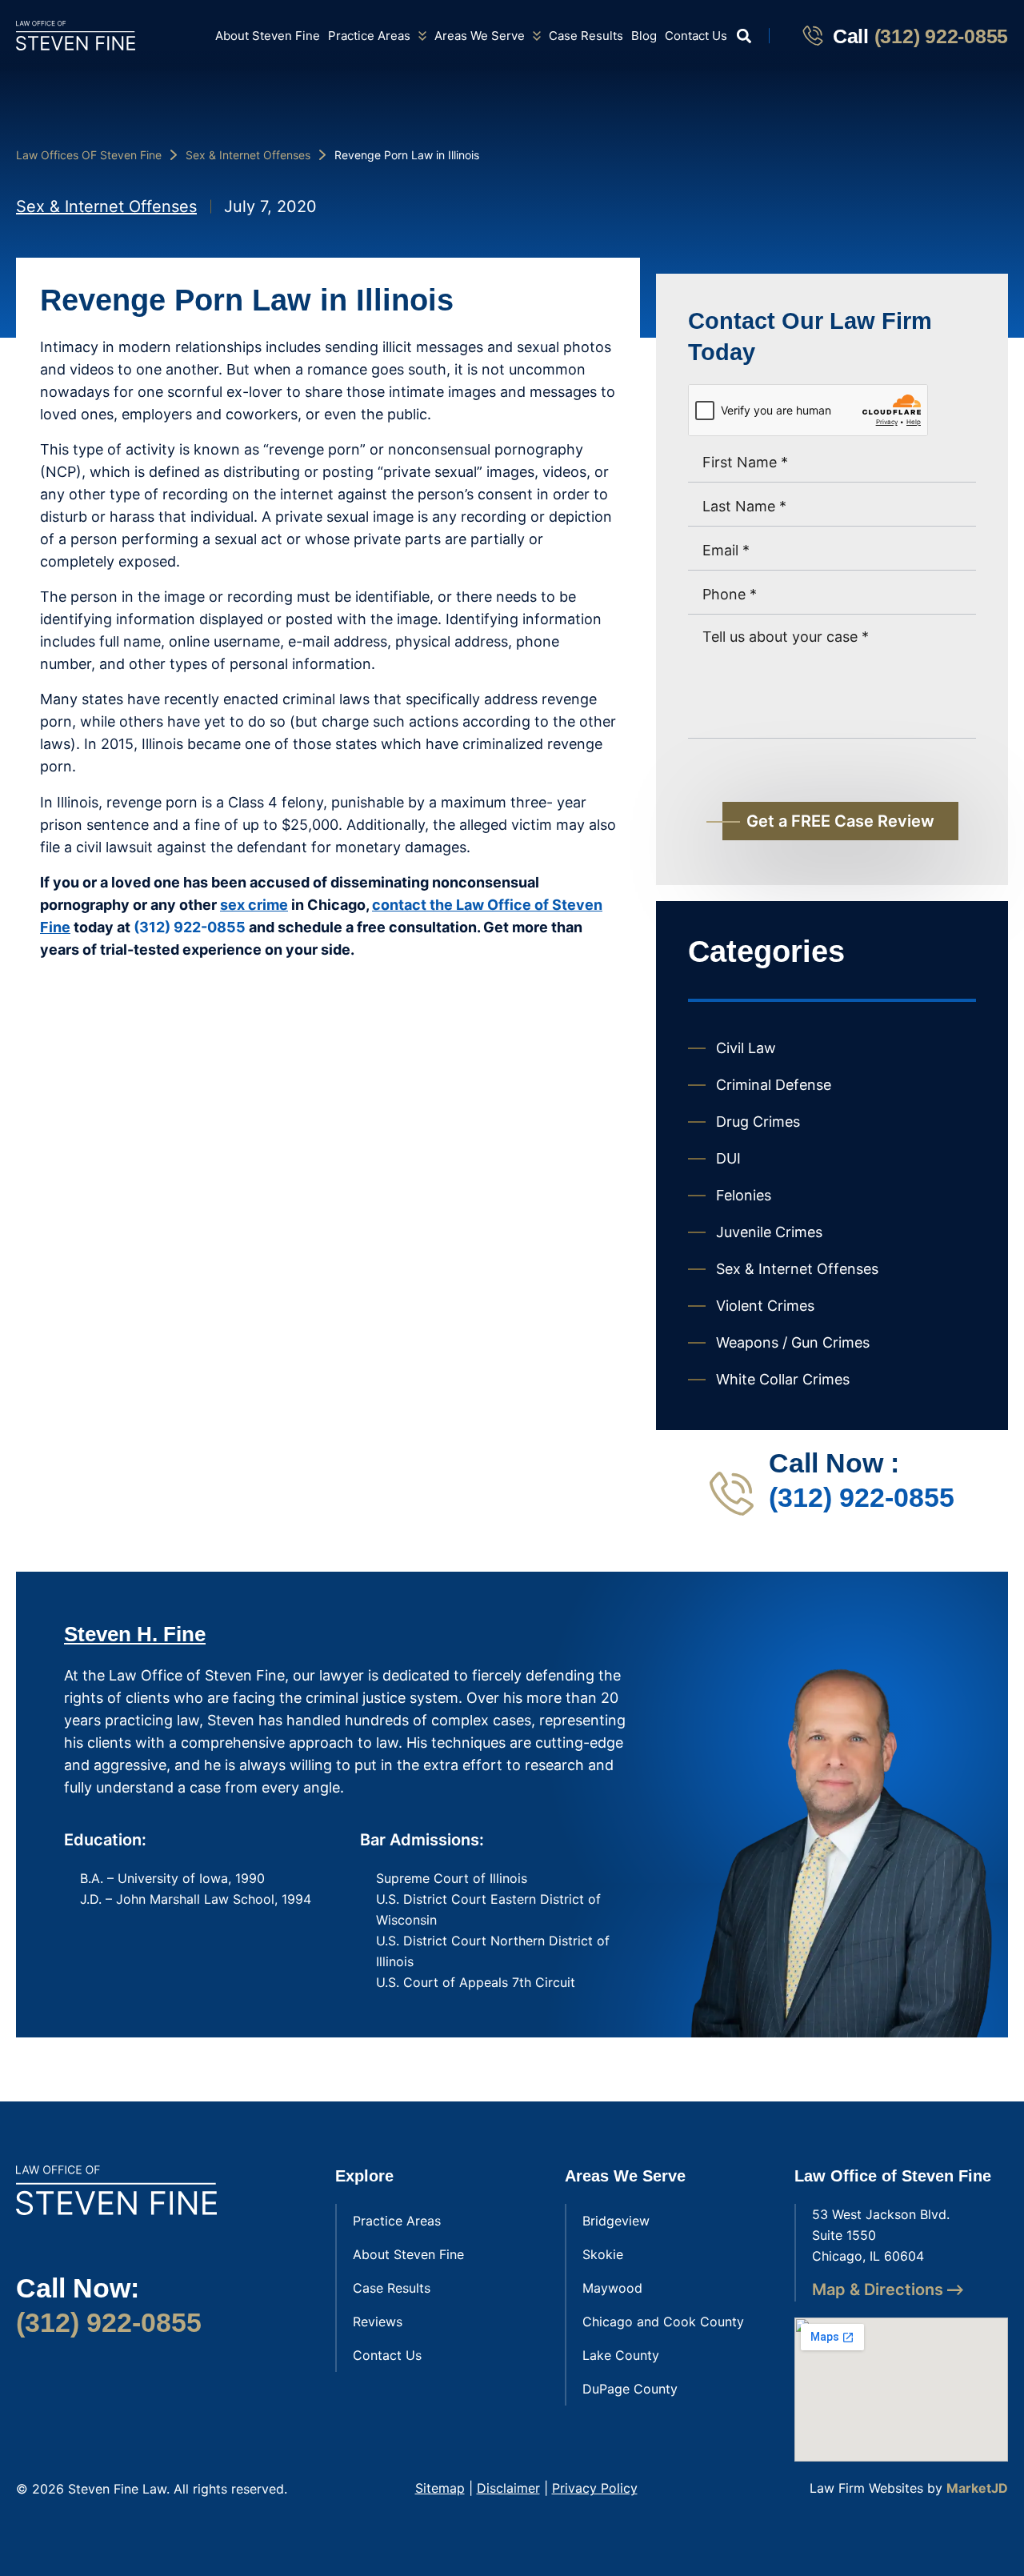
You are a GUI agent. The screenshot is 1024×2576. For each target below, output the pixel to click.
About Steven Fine (268, 36)
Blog (644, 36)
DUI (728, 1158)
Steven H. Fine (135, 1634)
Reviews (378, 2322)
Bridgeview (616, 2221)
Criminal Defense (774, 1085)
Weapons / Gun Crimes (793, 1342)
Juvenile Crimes (769, 1232)
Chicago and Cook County (663, 2322)
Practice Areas (369, 36)
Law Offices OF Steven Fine (89, 155)
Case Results (586, 36)
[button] (744, 36)
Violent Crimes (765, 1306)
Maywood (612, 2288)
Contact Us (696, 36)
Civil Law (746, 1048)
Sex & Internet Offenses (248, 155)
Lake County (621, 2355)
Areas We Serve (480, 36)
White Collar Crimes (783, 1379)
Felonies (744, 1195)
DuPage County (630, 2389)
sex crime (254, 905)
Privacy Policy (595, 2488)
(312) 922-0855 (942, 36)
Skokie (603, 2254)
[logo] (76, 36)
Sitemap (440, 2488)
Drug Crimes (758, 1122)
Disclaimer (508, 2488)
